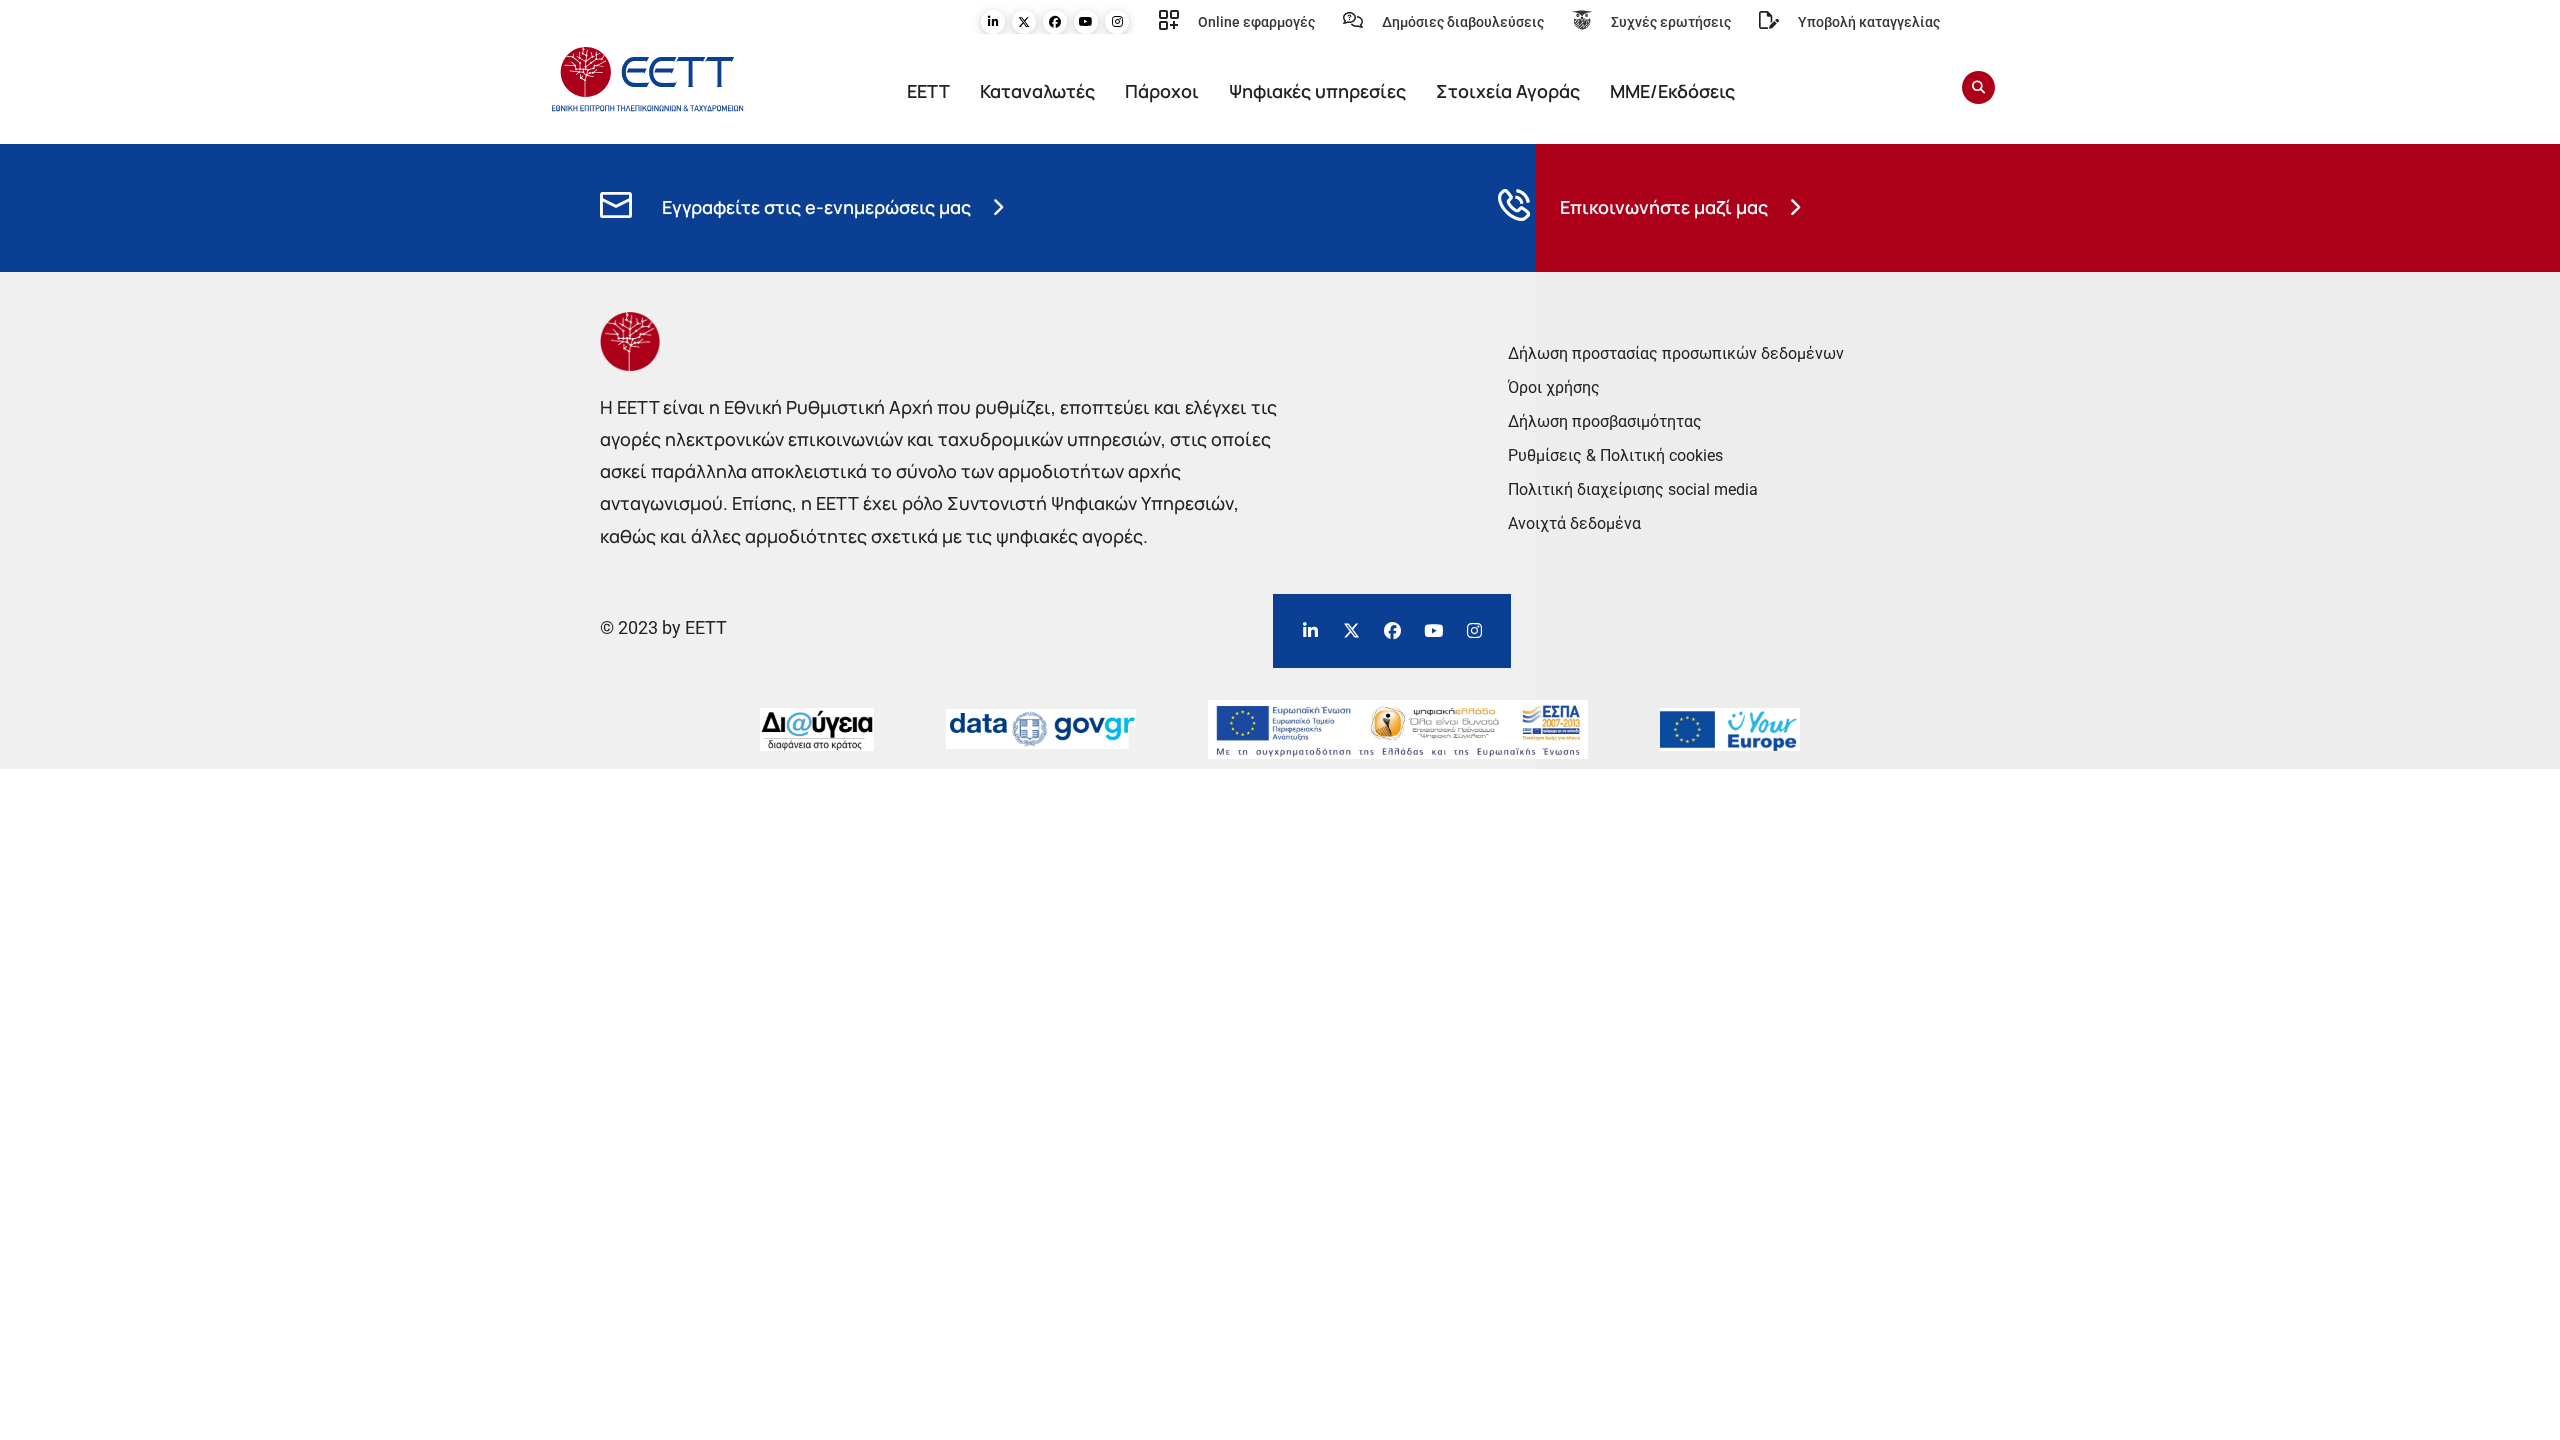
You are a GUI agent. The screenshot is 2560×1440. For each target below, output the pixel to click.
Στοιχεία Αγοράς (1508, 91)
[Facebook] (1055, 22)
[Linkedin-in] (993, 22)
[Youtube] (1086, 22)
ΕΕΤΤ (928, 91)
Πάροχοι (1162, 91)
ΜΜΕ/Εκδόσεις (1672, 91)
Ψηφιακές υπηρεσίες (1317, 91)
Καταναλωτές (1037, 91)
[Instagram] (1117, 22)
